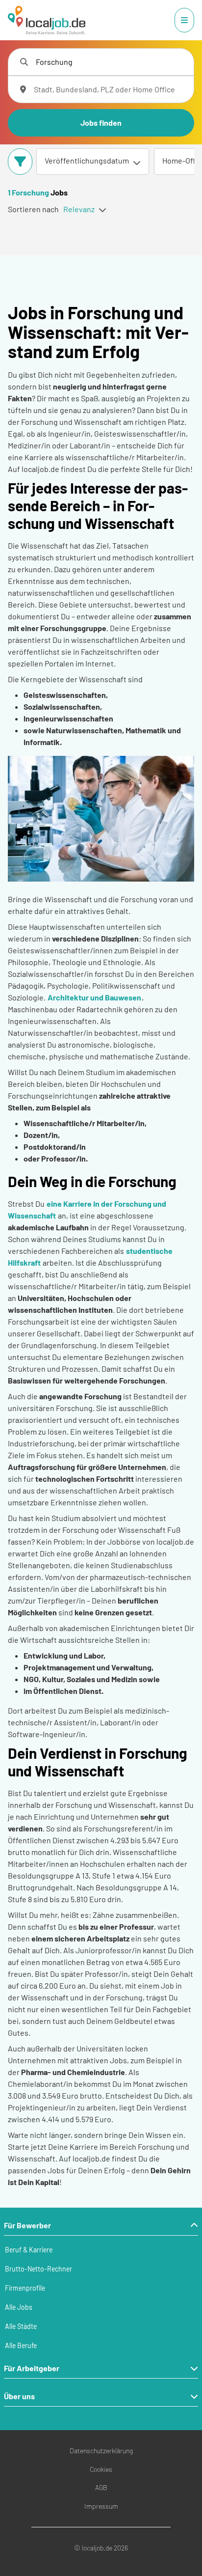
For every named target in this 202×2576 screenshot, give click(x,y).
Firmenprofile (25, 2288)
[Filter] (20, 162)
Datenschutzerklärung (101, 2451)
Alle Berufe (21, 2345)
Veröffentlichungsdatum (87, 160)
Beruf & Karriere (29, 2250)
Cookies (101, 2469)
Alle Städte (21, 2326)
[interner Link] (47, 20)
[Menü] (184, 20)
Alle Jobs (19, 2307)
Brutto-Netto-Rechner (38, 2269)
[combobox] (111, 62)
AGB (101, 2487)
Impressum (101, 2506)
